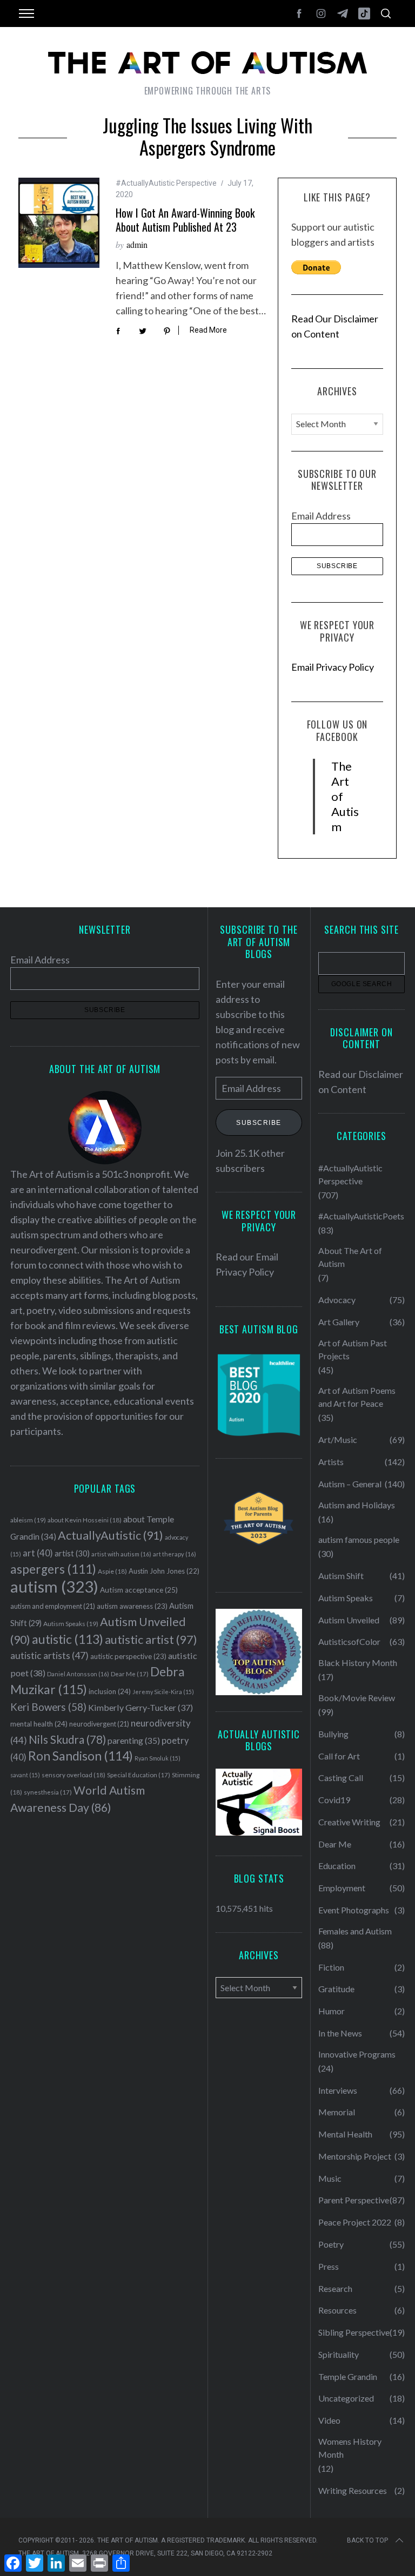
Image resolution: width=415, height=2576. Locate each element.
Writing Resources (353, 2490)
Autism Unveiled (349, 1620)
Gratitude (336, 1989)
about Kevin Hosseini (85, 1520)
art (38, 1553)
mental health (39, 1724)
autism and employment (53, 1606)
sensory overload (73, 1775)
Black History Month (358, 1663)
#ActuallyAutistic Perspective (166, 183)
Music (330, 2178)
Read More (208, 330)
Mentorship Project (355, 2156)
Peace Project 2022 (355, 2222)
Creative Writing (349, 1822)
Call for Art (339, 1756)
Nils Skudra (67, 1739)
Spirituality (339, 2354)
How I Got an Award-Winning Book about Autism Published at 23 (185, 220)
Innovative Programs (357, 2054)
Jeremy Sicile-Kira (163, 1692)
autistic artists (49, 1655)
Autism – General (350, 1484)
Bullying (333, 1734)
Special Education (139, 1775)
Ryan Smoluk (158, 1758)
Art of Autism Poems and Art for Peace (357, 1397)
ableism (28, 1520)
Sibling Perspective (354, 2332)
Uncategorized (346, 2398)
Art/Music (338, 1439)
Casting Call (341, 1778)
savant (25, 1775)
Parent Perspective (354, 2200)
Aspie (112, 1571)
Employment (342, 1888)
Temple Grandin (348, 2376)
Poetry (331, 2244)
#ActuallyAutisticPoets (361, 1216)
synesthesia (48, 1792)
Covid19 (334, 1800)
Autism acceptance (139, 1590)
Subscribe (259, 1123)
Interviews (338, 2090)
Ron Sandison (81, 1756)
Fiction (331, 1967)
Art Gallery (339, 1322)
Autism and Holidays (357, 1505)
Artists (331, 1462)
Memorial (337, 2112)
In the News (340, 2033)
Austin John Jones (164, 1571)
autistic (68, 1639)
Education (337, 1866)
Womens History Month (350, 2448)
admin (137, 244)
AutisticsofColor (349, 1641)
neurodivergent (99, 1724)
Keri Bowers (48, 1707)
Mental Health (345, 2134)
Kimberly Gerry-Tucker (140, 1707)
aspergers (53, 1569)
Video (329, 2420)
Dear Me (130, 1674)
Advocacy (337, 1300)
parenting (134, 1740)
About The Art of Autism (350, 1257)
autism (54, 1586)
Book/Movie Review (357, 1698)
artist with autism (121, 1554)
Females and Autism (355, 1931)
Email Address (321, 516)
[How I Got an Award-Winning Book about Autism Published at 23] (59, 223)
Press (329, 2266)
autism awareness (132, 1606)
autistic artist (151, 1639)
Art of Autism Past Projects (353, 1349)
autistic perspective (128, 1656)
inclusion (110, 1691)
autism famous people (359, 1539)
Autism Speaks (71, 1624)
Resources (337, 2310)
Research (335, 2288)
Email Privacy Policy (333, 667)
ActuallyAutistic (111, 1535)
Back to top (367, 2540)
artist (72, 1553)
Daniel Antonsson (78, 1674)
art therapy (175, 1554)
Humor (332, 2011)
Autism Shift (341, 1576)
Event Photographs (354, 1910)
